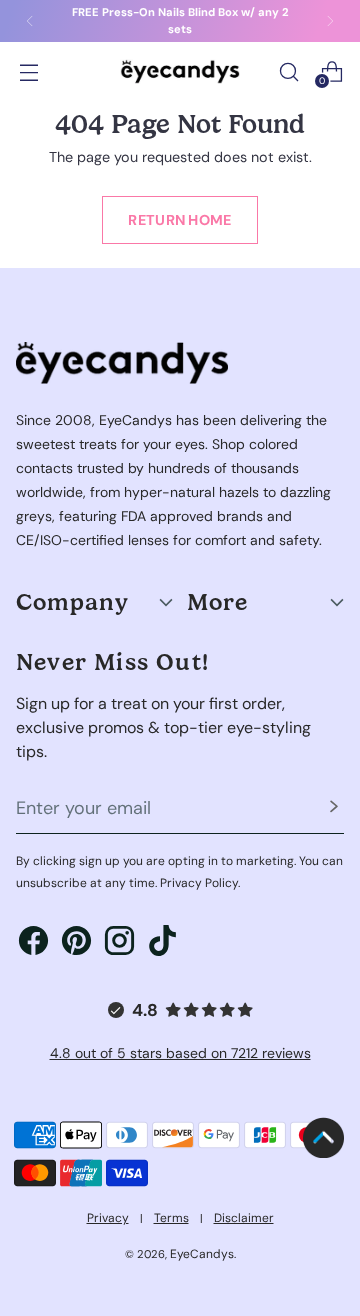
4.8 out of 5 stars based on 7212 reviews (180, 1053)
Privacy (108, 1218)
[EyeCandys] (180, 71)
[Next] (330, 21)
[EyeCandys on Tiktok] (162, 944)
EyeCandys (202, 1254)
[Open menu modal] (28, 71)
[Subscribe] (334, 809)
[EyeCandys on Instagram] (119, 944)
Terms (171, 1218)
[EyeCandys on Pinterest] (76, 944)
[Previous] (30, 21)
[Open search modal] (288, 71)
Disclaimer (244, 1218)
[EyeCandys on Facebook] (33, 944)
